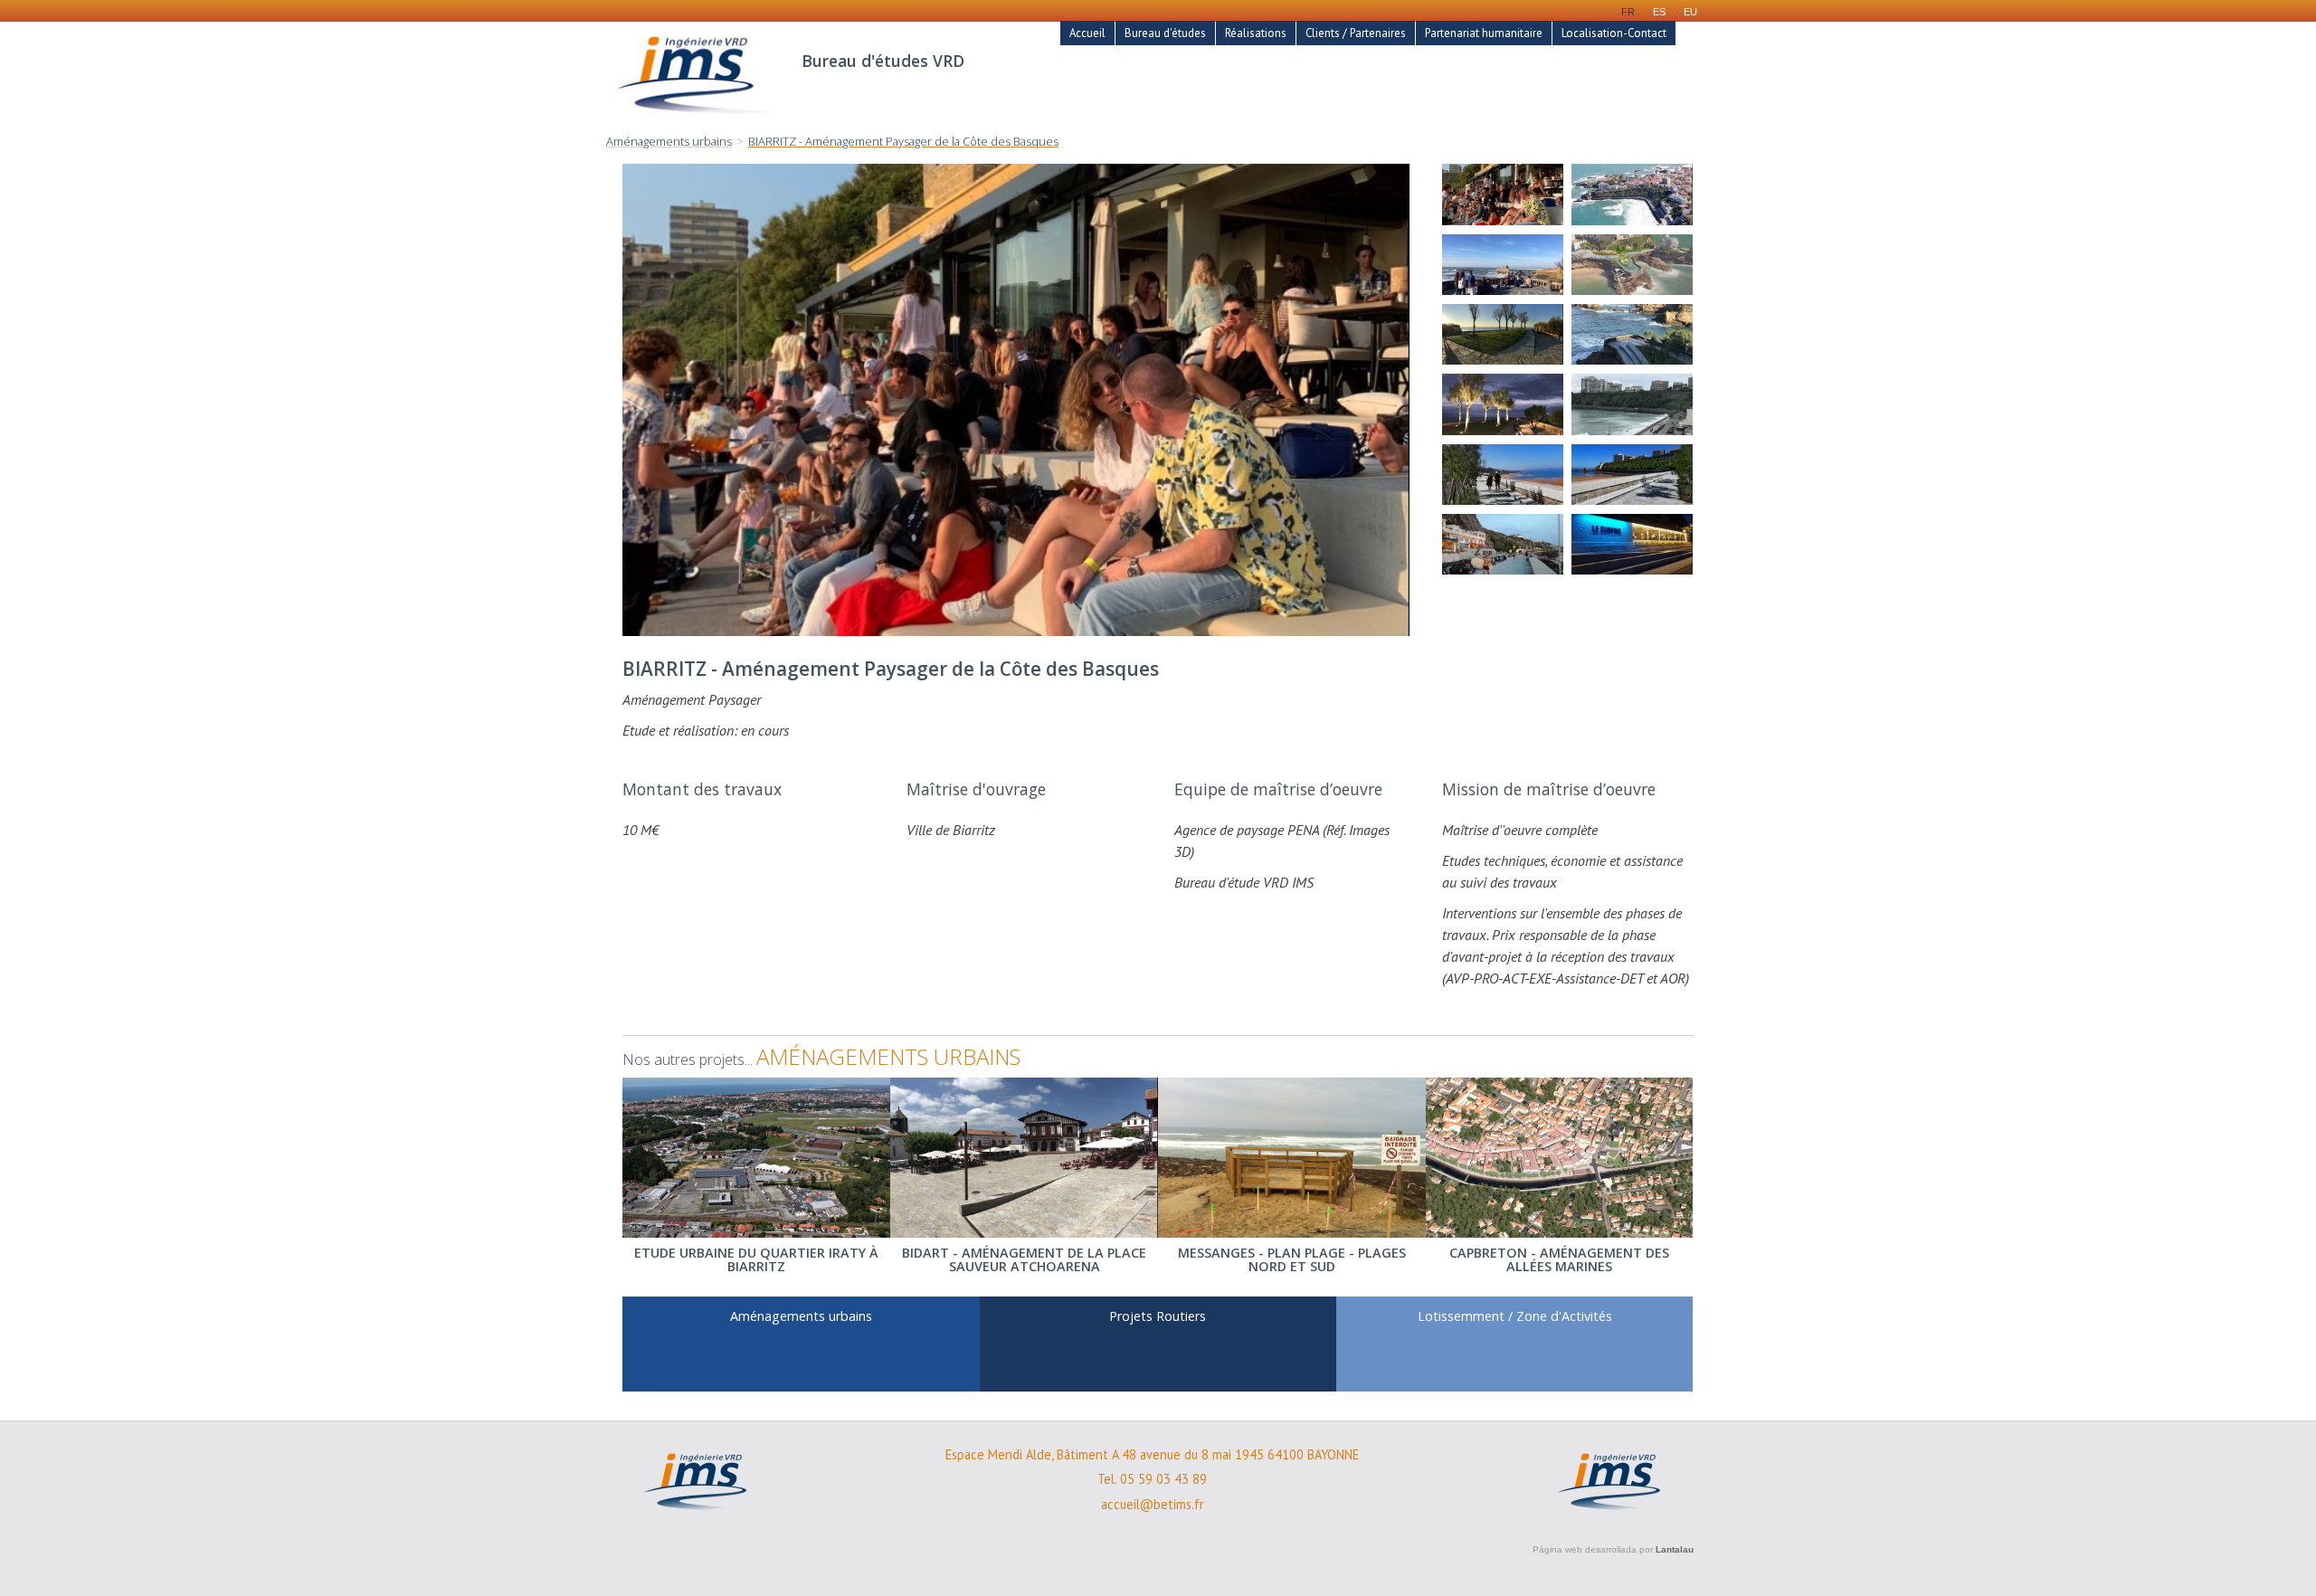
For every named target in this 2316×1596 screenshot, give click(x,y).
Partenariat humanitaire (1484, 33)
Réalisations (1256, 33)
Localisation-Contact (1614, 33)
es (1659, 12)
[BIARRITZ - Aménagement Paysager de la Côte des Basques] (1503, 194)
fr (1628, 12)
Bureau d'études (1165, 33)
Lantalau (1675, 1549)
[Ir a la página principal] (695, 123)
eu (1690, 12)
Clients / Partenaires (1356, 33)
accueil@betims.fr (1153, 1505)
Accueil (1087, 33)
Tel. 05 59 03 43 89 (1152, 1479)
